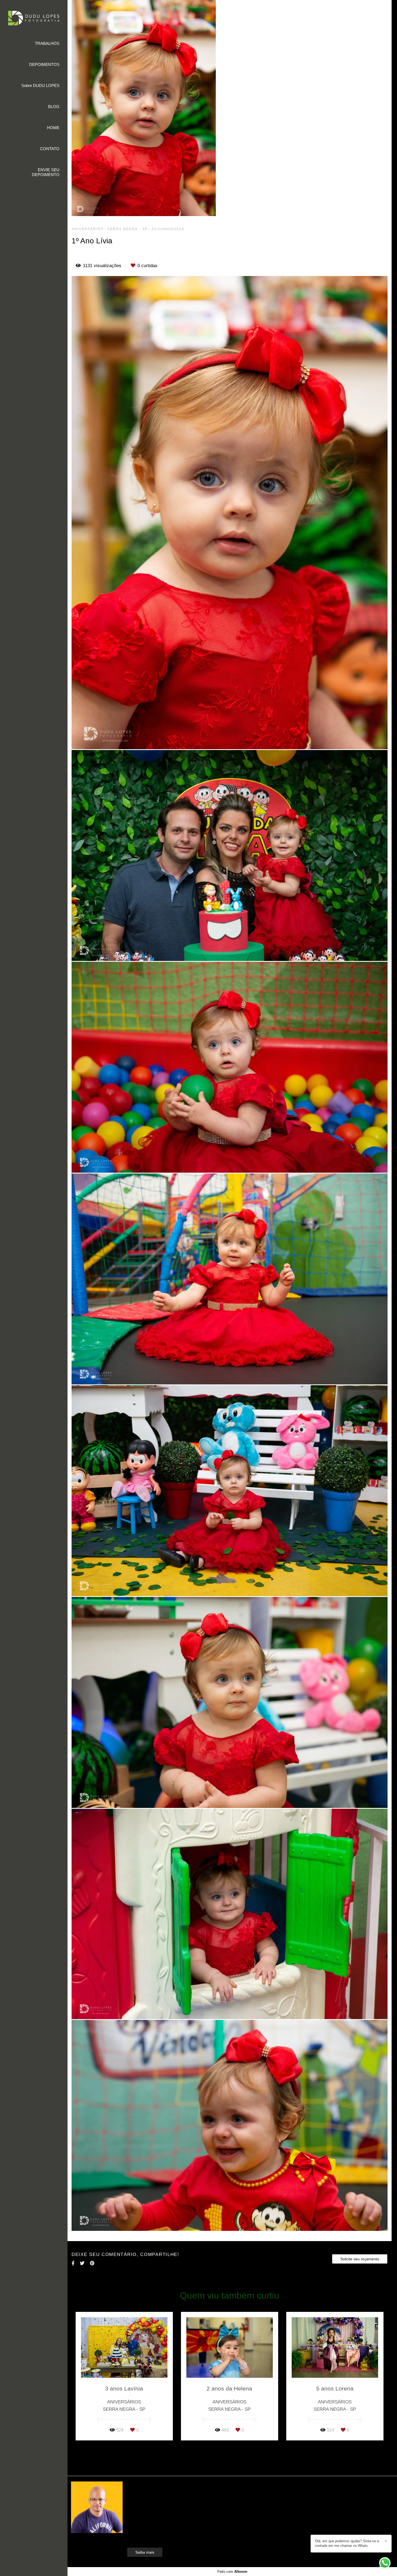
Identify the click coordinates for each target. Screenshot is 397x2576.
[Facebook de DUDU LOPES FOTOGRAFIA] (320, 2531)
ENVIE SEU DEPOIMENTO (46, 172)
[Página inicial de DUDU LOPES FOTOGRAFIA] (34, 19)
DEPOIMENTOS (44, 64)
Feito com (232, 2572)
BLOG (54, 107)
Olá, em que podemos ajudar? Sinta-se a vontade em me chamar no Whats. (347, 2543)
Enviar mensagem (343, 2496)
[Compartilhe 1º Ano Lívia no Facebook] (73, 2263)
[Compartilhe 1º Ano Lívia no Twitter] (82, 2263)
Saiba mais (145, 2552)
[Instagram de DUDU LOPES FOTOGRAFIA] (328, 2531)
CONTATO (50, 149)
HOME (53, 128)
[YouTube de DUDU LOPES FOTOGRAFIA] (336, 2531)
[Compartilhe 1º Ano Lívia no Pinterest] (92, 2263)
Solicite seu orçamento (360, 2259)
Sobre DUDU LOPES (40, 85)
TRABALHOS (47, 43)
